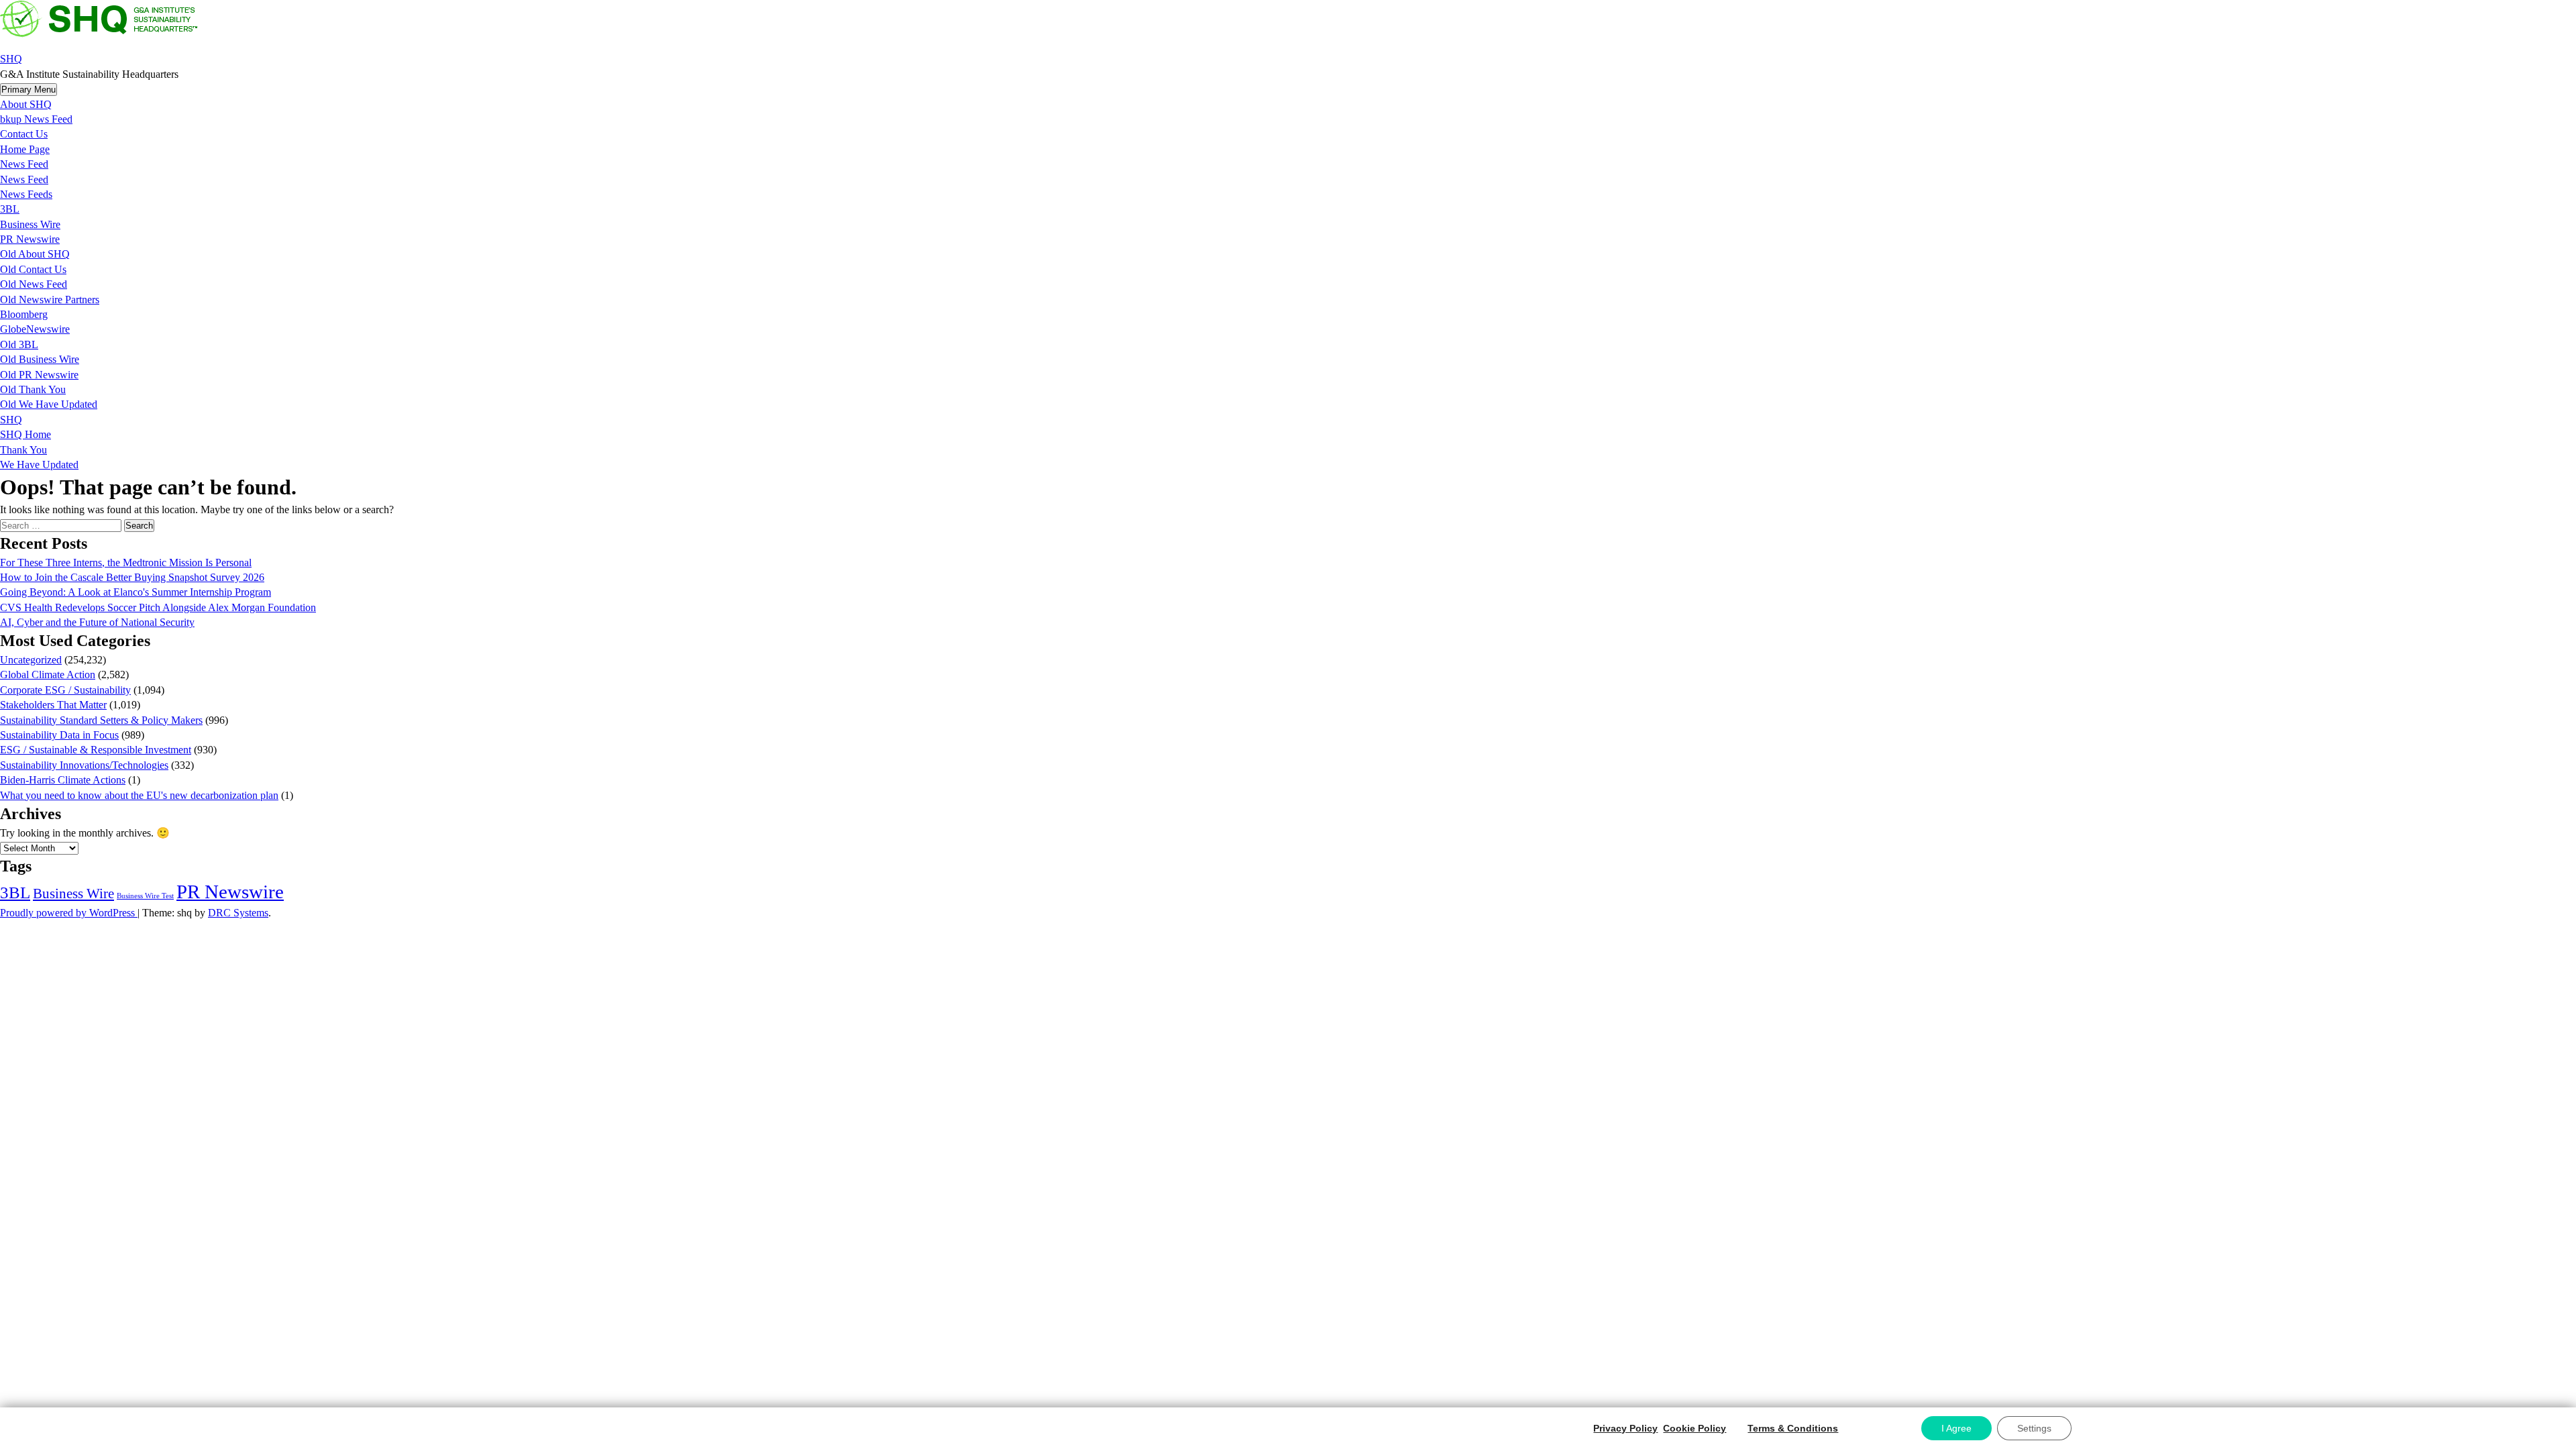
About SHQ (26, 104)
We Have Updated (39, 465)
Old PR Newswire (39, 375)
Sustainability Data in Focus (59, 735)
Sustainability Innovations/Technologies (84, 765)
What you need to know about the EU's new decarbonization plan (139, 795)
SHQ (11, 59)
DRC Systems (238, 913)
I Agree (1956, 1428)
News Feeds (26, 194)
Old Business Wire (40, 359)
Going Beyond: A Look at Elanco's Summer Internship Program (136, 592)
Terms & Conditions (1793, 1428)
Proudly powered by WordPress (69, 913)
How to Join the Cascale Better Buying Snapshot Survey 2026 (132, 577)
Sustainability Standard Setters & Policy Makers (101, 720)
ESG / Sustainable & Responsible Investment (96, 750)
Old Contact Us (33, 269)
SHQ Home (25, 434)
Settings (2034, 1428)
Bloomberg (24, 314)
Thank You (23, 450)
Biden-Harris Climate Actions (63, 780)
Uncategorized (31, 660)
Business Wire (30, 224)
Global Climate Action (48, 675)
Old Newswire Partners (50, 300)
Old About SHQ (35, 254)
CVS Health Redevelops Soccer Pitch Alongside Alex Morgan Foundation (158, 607)
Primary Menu (29, 90)
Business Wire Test (145, 896)
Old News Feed (34, 284)
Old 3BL (19, 344)
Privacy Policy (1625, 1428)
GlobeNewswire (35, 329)
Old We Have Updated (49, 404)
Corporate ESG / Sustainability (65, 690)
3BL (10, 209)
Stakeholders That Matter (53, 705)
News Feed (24, 164)
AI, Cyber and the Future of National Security (97, 622)
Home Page (25, 149)
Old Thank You (33, 389)
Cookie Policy (1695, 1428)
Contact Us (24, 134)
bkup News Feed (36, 119)
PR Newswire (30, 239)
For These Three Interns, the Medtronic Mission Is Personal (126, 562)
